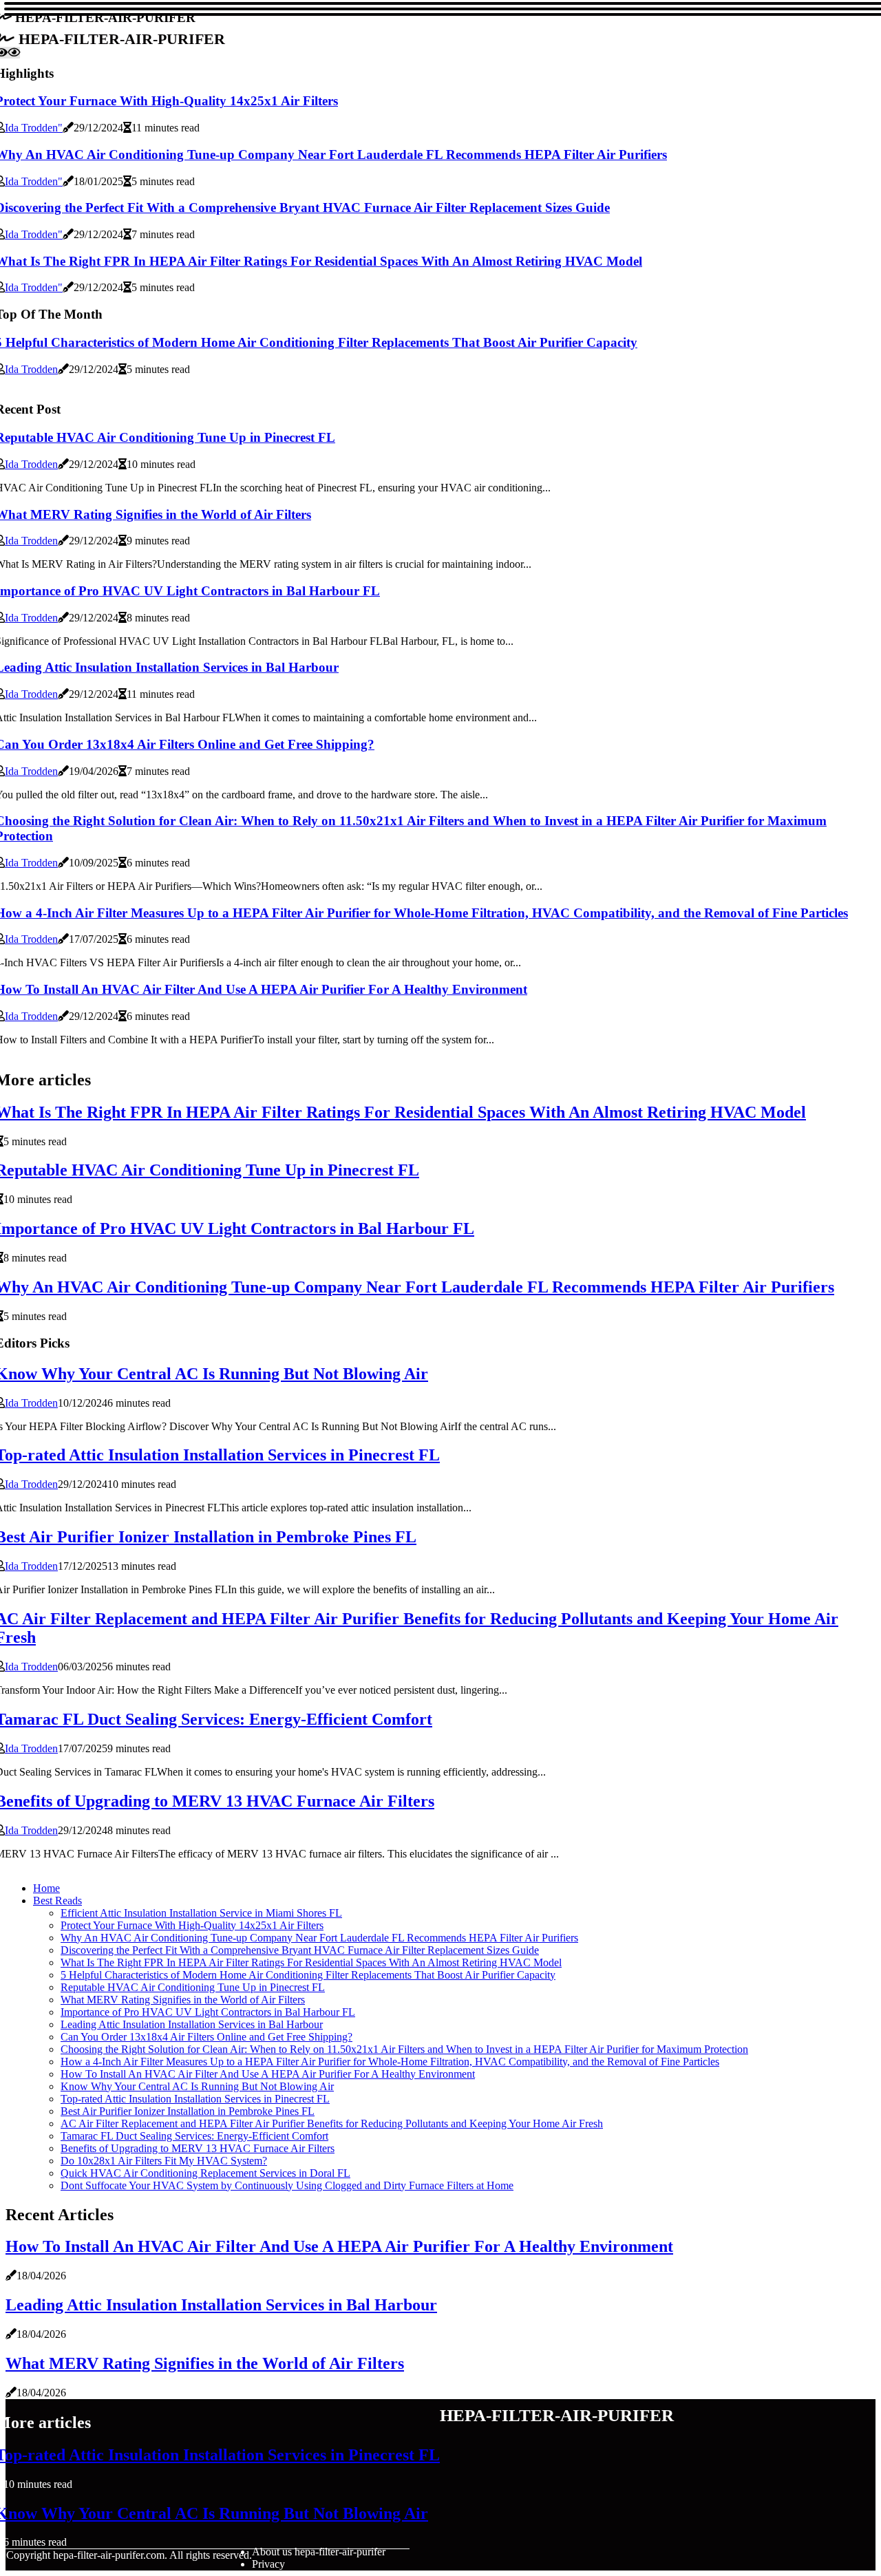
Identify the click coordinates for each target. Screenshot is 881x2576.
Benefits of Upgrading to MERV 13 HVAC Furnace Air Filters (198, 2148)
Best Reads (57, 1901)
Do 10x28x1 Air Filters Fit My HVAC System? (164, 2161)
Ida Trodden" (34, 128)
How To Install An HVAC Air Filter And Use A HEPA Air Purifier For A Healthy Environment (268, 2074)
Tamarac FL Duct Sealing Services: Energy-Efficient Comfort (194, 2136)
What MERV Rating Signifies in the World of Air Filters (183, 2000)
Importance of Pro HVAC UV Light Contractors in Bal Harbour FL (208, 2012)
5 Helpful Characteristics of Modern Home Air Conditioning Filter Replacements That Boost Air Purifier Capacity (308, 1975)
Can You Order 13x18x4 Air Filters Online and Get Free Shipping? (206, 2037)
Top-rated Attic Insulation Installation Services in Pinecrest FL (195, 2099)
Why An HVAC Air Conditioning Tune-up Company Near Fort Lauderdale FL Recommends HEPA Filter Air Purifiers (319, 1938)
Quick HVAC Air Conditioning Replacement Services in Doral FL (205, 2173)
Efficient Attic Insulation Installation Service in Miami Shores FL (201, 1913)
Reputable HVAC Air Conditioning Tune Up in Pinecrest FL (193, 1987)
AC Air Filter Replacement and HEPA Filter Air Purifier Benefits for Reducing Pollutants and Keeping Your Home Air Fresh (332, 2123)
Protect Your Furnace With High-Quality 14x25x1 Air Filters (192, 1925)
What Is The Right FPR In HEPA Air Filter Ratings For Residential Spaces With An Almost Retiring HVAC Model (311, 1962)
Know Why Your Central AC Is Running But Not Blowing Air (197, 2086)
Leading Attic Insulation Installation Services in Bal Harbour (192, 2024)
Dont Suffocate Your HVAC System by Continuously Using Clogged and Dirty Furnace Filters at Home (287, 2185)
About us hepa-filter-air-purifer (319, 2552)
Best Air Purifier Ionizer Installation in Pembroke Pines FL (188, 2111)
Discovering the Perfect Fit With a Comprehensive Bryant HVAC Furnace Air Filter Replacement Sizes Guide (300, 1950)
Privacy (268, 2564)
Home (46, 1888)
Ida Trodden (31, 369)
